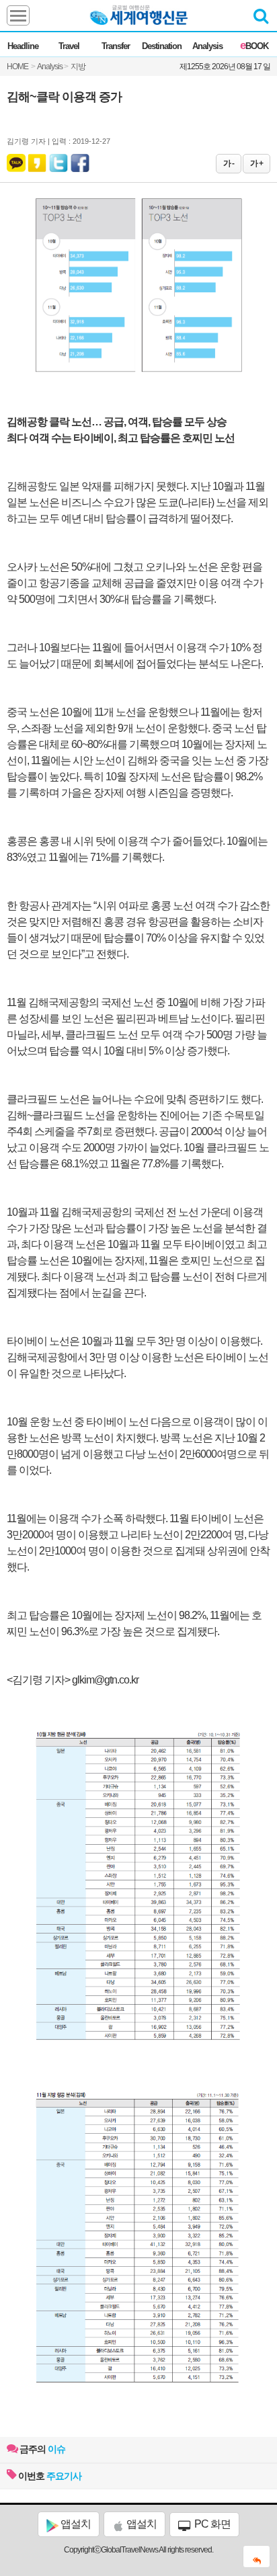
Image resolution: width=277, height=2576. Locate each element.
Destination (162, 46)
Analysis (207, 46)
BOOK (254, 46)
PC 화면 (211, 2524)
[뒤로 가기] (256, 2557)
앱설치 (75, 2524)
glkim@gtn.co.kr (105, 1680)
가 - (229, 163)
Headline (23, 46)
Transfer (116, 46)
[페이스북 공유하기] (80, 160)
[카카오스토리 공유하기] (37, 160)
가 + (256, 163)
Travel (69, 46)
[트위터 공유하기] (59, 160)
